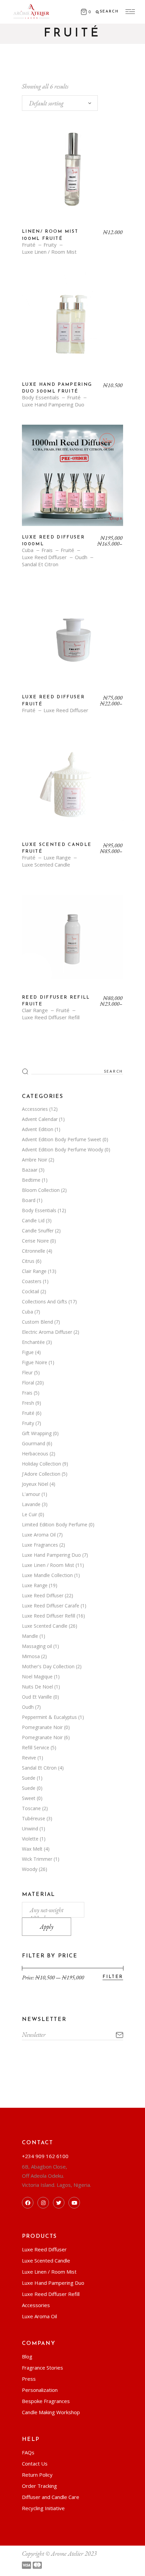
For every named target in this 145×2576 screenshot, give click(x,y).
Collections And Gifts (45, 1302)
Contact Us (35, 2464)
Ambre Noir (35, 1160)
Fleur (27, 1372)
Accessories (35, 1109)
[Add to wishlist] (32, 132)
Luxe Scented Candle (46, 865)
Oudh (81, 557)
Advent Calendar (40, 1119)
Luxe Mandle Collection (47, 1575)
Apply (47, 1927)
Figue (28, 1352)
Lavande (31, 1504)
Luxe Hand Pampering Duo (53, 405)
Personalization (40, 2390)
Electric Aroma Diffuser (47, 1332)
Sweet (29, 1798)
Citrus (28, 1261)
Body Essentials (40, 397)
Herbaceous (35, 1454)
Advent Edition (38, 1129)
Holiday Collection (41, 1464)
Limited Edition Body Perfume (55, 1524)
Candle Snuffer (38, 1231)
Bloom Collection (41, 1190)
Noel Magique (37, 1677)
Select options (73, 480)
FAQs (28, 2452)
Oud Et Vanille (37, 1697)
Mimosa (31, 1656)
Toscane (31, 1808)
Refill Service (36, 1747)
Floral (28, 1383)
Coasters (32, 1281)
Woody (30, 1869)
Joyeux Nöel (35, 1484)
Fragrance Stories (42, 2368)
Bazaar (30, 1170)
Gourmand (34, 1443)
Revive (29, 1758)
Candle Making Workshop (51, 2412)
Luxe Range (57, 858)
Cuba (28, 550)
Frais (47, 550)
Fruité (29, 245)
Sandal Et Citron (40, 564)
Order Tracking (39, 2486)
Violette (30, 1839)
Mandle (30, 1636)
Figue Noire (35, 1362)
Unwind (30, 1829)
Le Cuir (30, 1514)
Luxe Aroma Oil (39, 1535)
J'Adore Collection (41, 1474)
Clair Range (35, 1010)
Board (29, 1200)
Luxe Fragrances (40, 1545)
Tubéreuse (34, 1818)
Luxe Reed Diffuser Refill (51, 1017)
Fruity (50, 245)
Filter (113, 1977)
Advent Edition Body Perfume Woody (63, 1149)
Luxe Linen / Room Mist (49, 252)
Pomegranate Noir (42, 1727)
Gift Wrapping (37, 1433)
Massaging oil (37, 1646)
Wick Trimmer (37, 1859)
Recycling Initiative (43, 2508)
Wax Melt (32, 1849)
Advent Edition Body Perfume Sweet (62, 1139)
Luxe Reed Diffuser (44, 557)
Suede (29, 1778)
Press (29, 2379)
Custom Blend (37, 1322)
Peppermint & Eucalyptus (49, 1717)
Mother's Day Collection (48, 1666)
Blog (27, 2356)
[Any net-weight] (53, 1910)
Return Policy (37, 2475)
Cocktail (31, 1291)
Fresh (28, 1403)
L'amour (31, 1494)
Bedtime (31, 1180)
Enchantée (33, 1342)
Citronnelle (34, 1251)
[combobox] (60, 103)
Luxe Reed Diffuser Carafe (51, 1606)
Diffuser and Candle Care (51, 2497)
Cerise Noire (35, 1241)
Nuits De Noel (37, 1687)
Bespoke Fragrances (46, 2401)
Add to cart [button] (72, 175)
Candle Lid (33, 1220)
